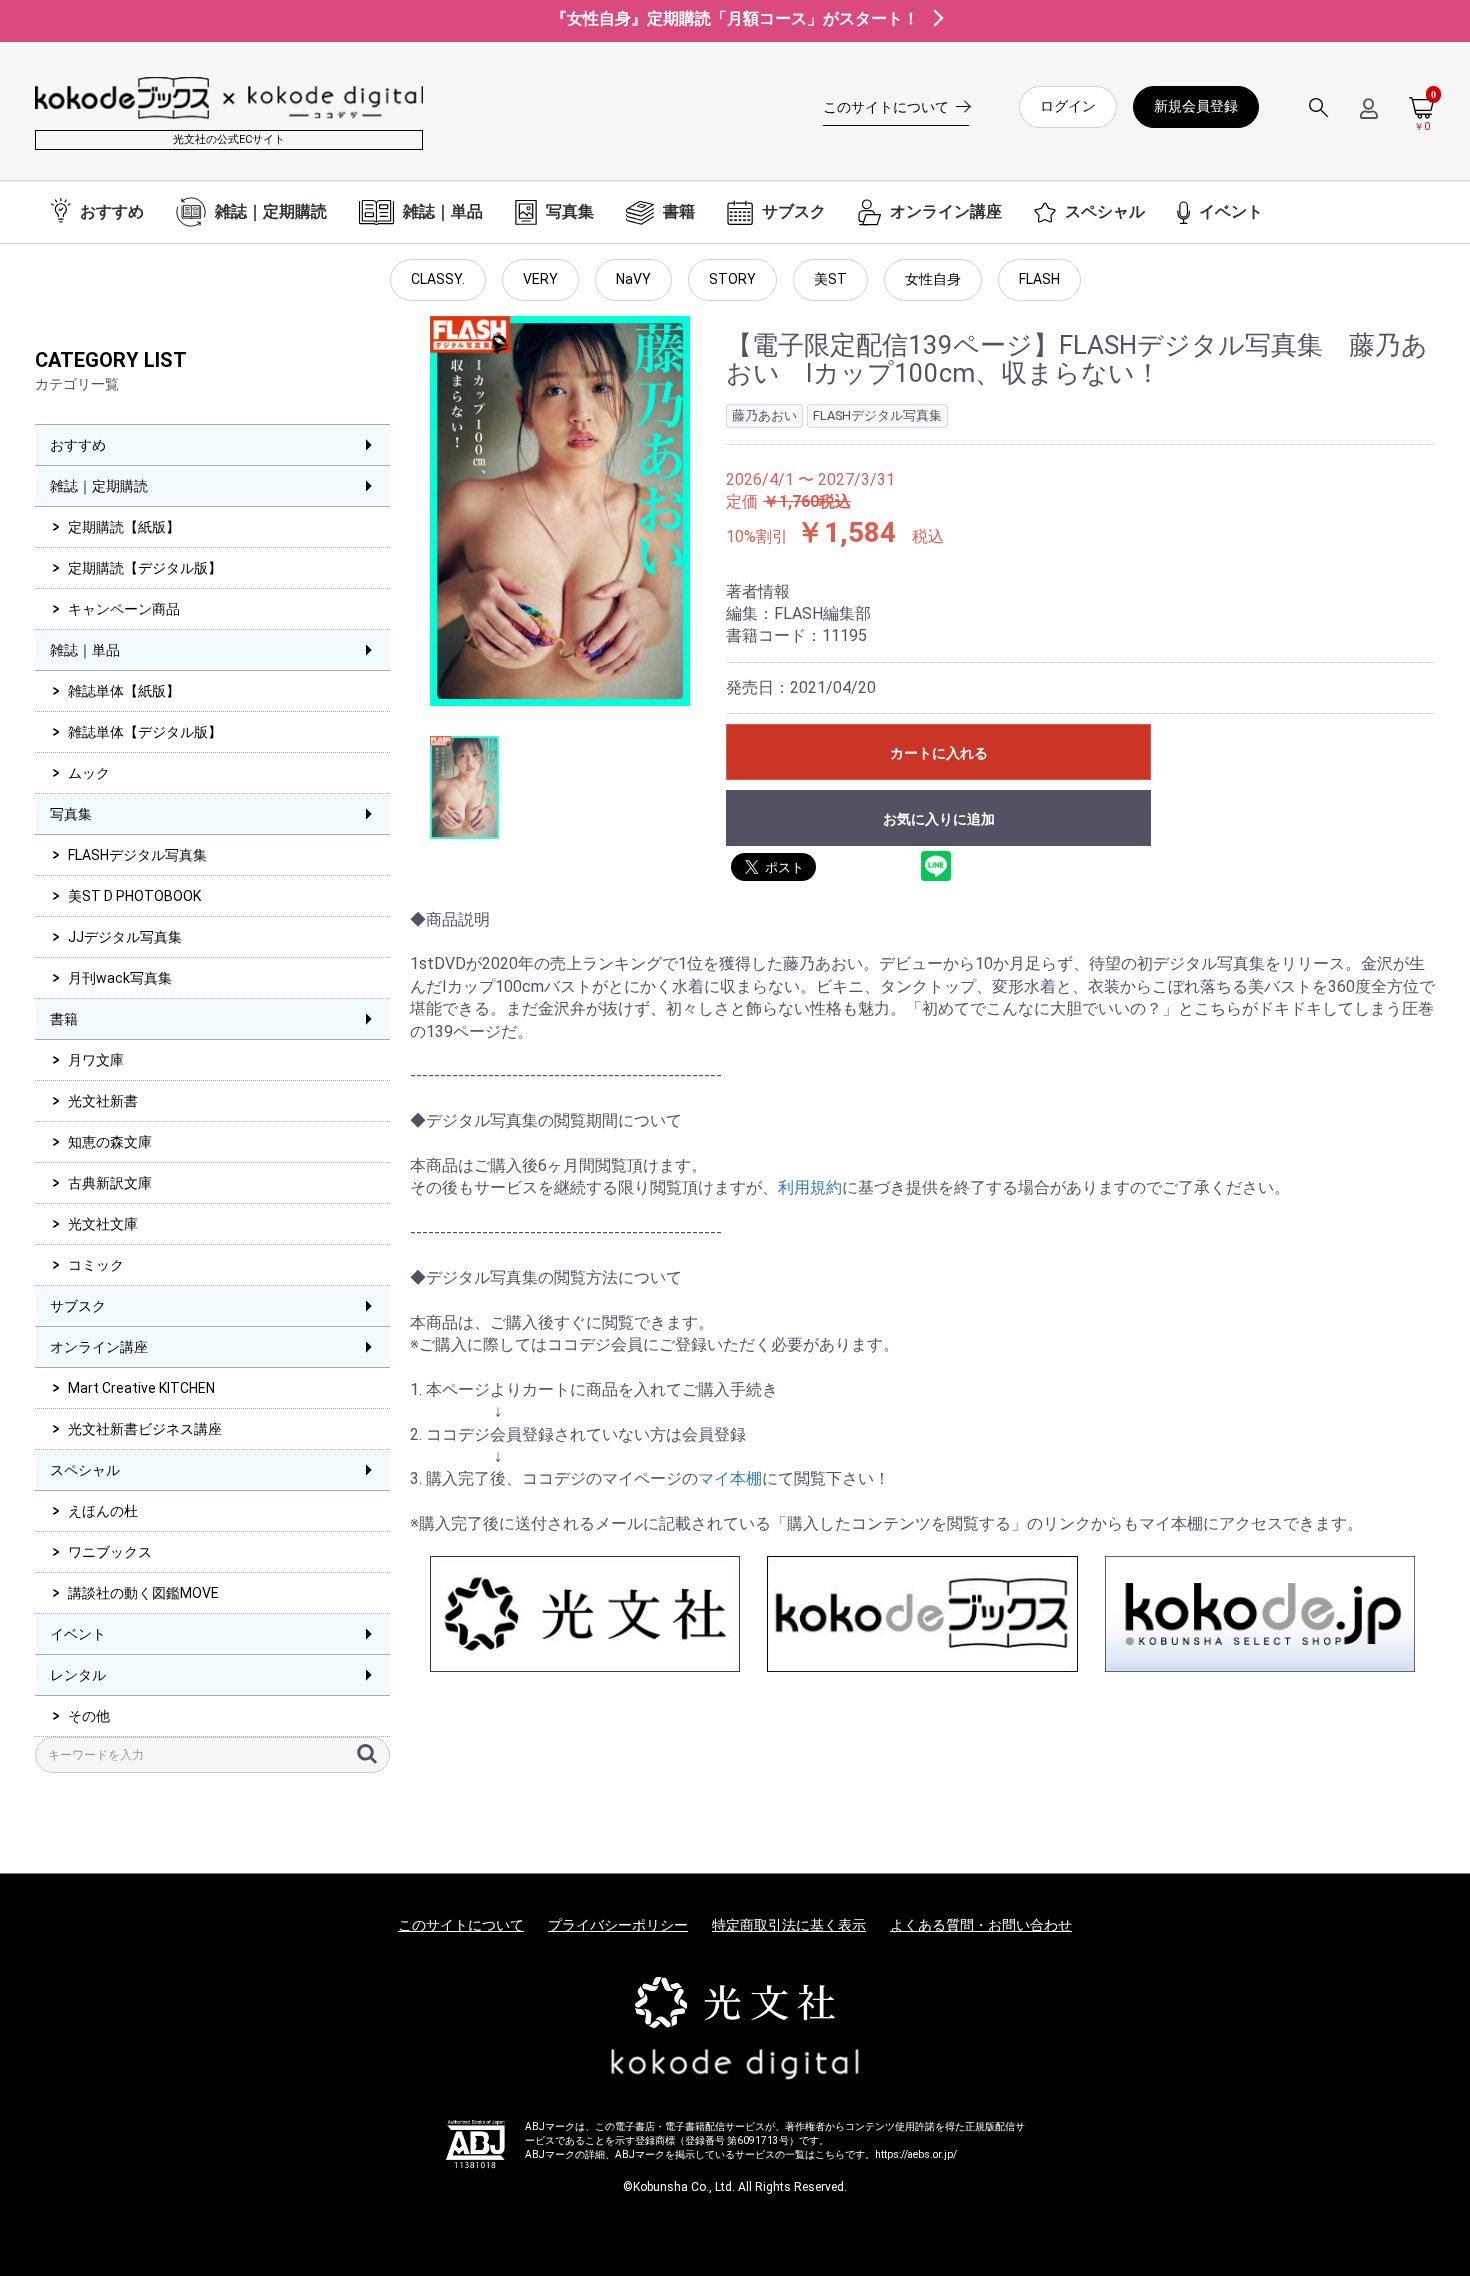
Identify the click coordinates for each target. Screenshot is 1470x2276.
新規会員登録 (1196, 106)
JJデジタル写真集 (125, 937)
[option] (560, 511)
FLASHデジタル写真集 (137, 855)
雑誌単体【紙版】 (124, 691)
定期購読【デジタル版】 (145, 568)
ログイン (1068, 106)
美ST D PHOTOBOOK (134, 896)
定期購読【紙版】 (124, 527)
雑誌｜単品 (85, 650)
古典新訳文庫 (110, 1183)
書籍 (64, 1019)
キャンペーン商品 (124, 609)
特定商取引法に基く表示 (789, 1925)
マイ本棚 (730, 1478)
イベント (78, 1634)
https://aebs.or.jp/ (916, 2154)
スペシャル (85, 1470)
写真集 (71, 814)
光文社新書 (103, 1101)
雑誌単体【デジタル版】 (145, 732)
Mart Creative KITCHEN (141, 1388)
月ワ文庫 (96, 1060)
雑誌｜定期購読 (99, 486)
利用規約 (810, 1187)
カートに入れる (939, 753)
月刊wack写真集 (120, 978)
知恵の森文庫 (110, 1142)
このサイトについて (461, 1925)
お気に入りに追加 (939, 819)
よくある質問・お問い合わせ (981, 1925)
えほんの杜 (103, 1511)
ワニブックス (110, 1552)
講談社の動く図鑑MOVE (143, 1593)
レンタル (78, 1675)
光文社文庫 (103, 1224)
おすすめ (78, 445)
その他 (89, 1716)
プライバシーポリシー (618, 1925)
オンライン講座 (99, 1347)
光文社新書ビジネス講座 (145, 1429)
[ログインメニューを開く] (1369, 116)
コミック (96, 1265)
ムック (89, 773)
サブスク (78, 1306)
